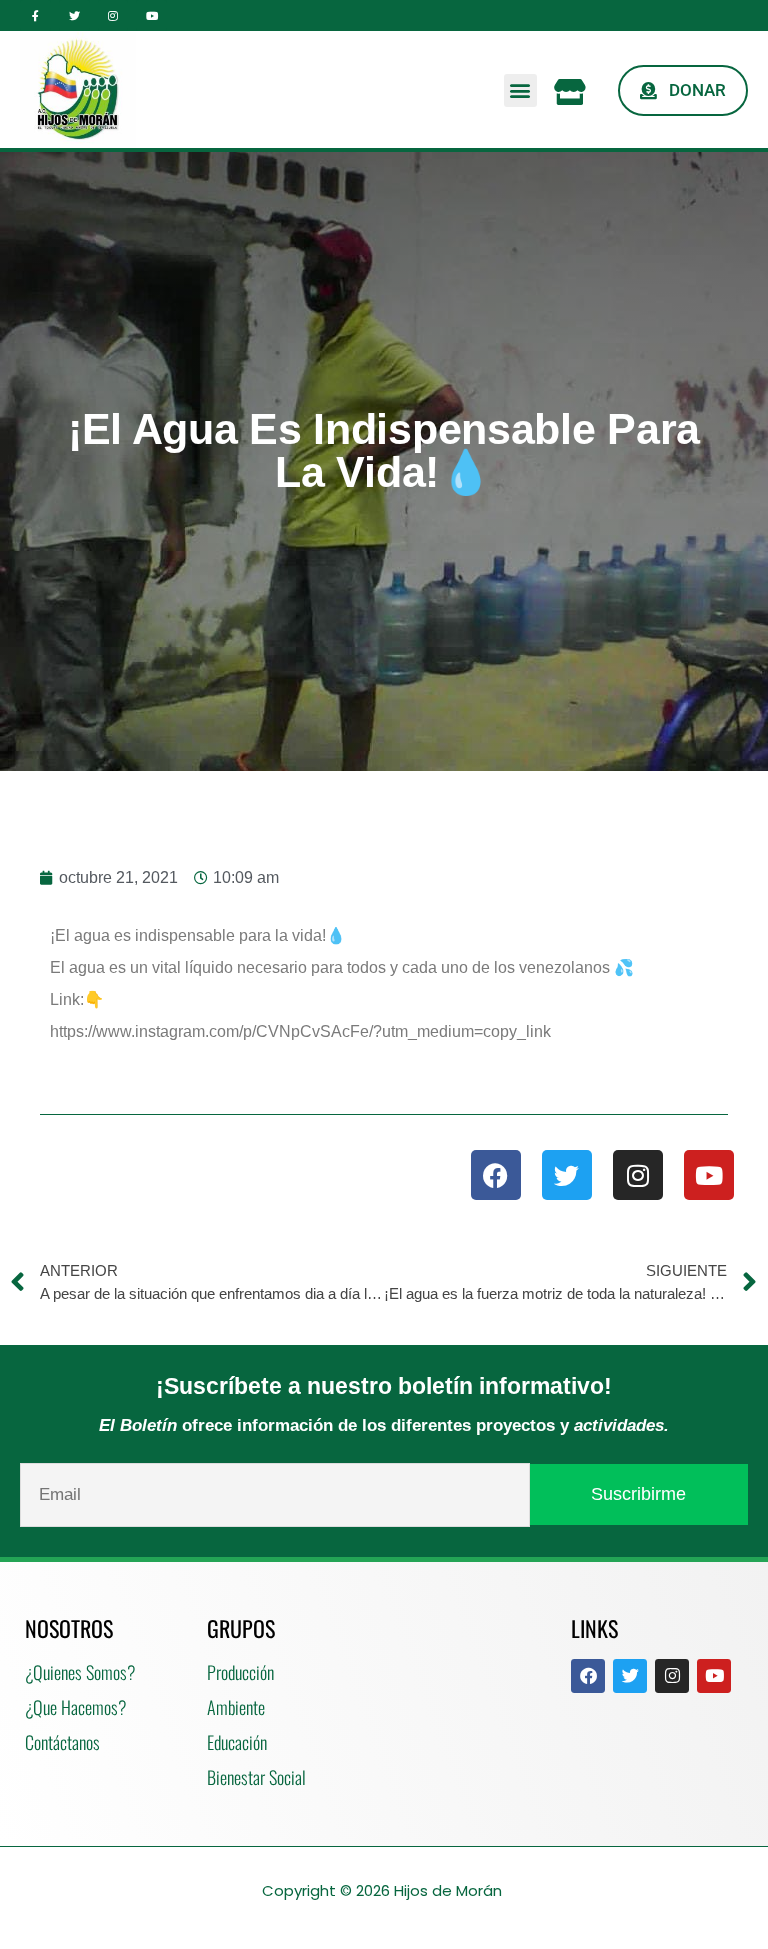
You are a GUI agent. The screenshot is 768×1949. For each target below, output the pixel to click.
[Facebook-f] (35, 15)
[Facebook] (496, 1175)
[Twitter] (74, 15)
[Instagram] (113, 15)
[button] (520, 90)
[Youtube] (151, 15)
